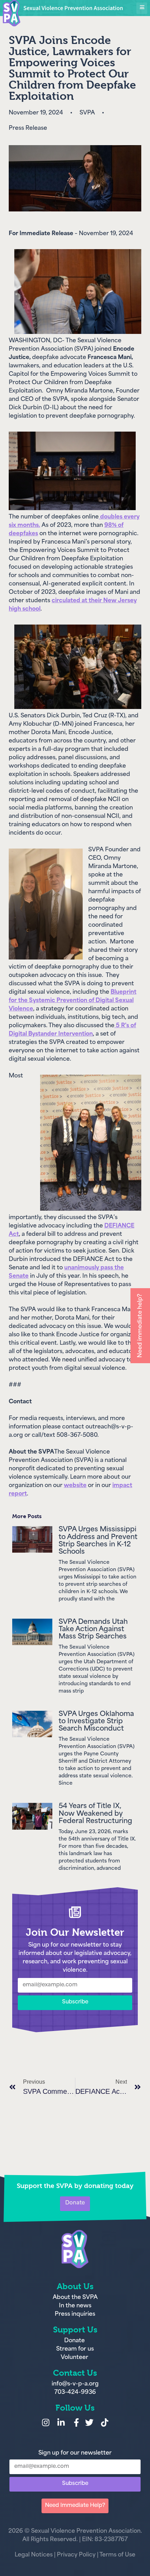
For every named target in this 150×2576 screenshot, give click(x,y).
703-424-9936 (75, 2392)
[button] (142, 8)
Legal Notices (34, 2555)
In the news (75, 2306)
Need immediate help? (140, 1326)
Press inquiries (75, 2314)
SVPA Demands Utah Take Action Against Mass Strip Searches (93, 1630)
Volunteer (74, 2358)
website (75, 1486)
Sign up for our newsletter (75, 2453)
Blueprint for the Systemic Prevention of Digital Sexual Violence (73, 1001)
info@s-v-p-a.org (75, 2384)
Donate (75, 2341)
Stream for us (75, 2349)
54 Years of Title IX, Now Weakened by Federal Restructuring (95, 1814)
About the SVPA (75, 2298)
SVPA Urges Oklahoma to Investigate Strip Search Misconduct (96, 1722)
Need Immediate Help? (75, 2506)
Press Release (28, 128)
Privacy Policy (76, 2555)
